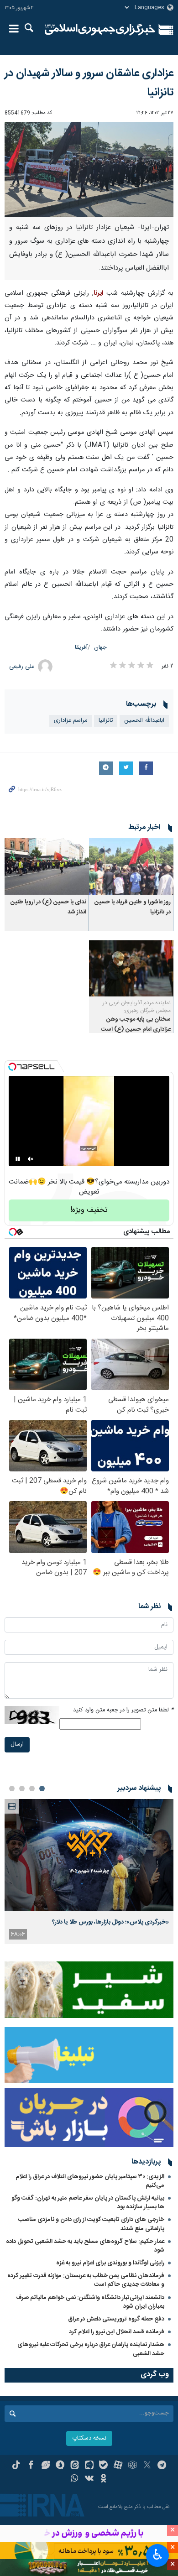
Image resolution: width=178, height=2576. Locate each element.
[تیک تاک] (16, 2466)
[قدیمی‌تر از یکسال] (131, 866)
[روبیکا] (133, 2466)
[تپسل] (12, 1067)
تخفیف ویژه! (89, 1210)
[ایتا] (75, 2466)
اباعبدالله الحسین (144, 721)
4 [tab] (12, 1789)
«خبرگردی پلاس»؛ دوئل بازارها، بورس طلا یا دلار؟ (110, 1922)
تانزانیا (106, 721)
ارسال (17, 1744)
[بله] (103, 2466)
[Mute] (31, 1159)
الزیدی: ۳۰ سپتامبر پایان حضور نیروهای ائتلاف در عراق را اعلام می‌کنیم (90, 2181)
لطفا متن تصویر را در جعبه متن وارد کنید (123, 1710)
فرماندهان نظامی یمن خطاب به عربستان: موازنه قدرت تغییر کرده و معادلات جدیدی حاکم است (86, 2280)
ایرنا (100, 30)
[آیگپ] (89, 2466)
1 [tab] (42, 1789)
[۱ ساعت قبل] (89, 1855)
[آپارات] (118, 2466)
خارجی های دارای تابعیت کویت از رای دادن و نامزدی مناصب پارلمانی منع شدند (91, 2224)
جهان (100, 648)
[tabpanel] (89, 1872)
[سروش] (60, 2466)
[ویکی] (89, 2479)
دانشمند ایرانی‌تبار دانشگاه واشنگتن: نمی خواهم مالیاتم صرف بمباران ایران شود (90, 2302)
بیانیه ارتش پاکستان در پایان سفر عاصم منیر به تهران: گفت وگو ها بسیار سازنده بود (88, 2203)
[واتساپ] (75, 2479)
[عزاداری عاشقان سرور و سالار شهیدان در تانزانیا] (89, 169)
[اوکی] (103, 2479)
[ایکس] (147, 2466)
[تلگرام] (162, 2466)
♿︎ (158, 2555)
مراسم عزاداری (71, 721)
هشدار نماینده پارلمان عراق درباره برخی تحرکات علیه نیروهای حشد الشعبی (91, 2349)
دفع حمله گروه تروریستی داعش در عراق (116, 2319)
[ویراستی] (45, 2466)
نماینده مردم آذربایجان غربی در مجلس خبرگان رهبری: (137, 1007)
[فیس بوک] (31, 2466)
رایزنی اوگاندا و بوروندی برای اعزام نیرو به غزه (110, 2263)
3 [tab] (22, 1789)
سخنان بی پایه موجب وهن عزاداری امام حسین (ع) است (136, 1025)
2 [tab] (32, 1789)
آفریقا (81, 648)
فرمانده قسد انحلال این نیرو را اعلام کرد (117, 2332)
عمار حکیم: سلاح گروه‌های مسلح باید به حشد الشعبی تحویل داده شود (85, 2246)
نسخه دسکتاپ (89, 2438)
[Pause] (18, 1159)
